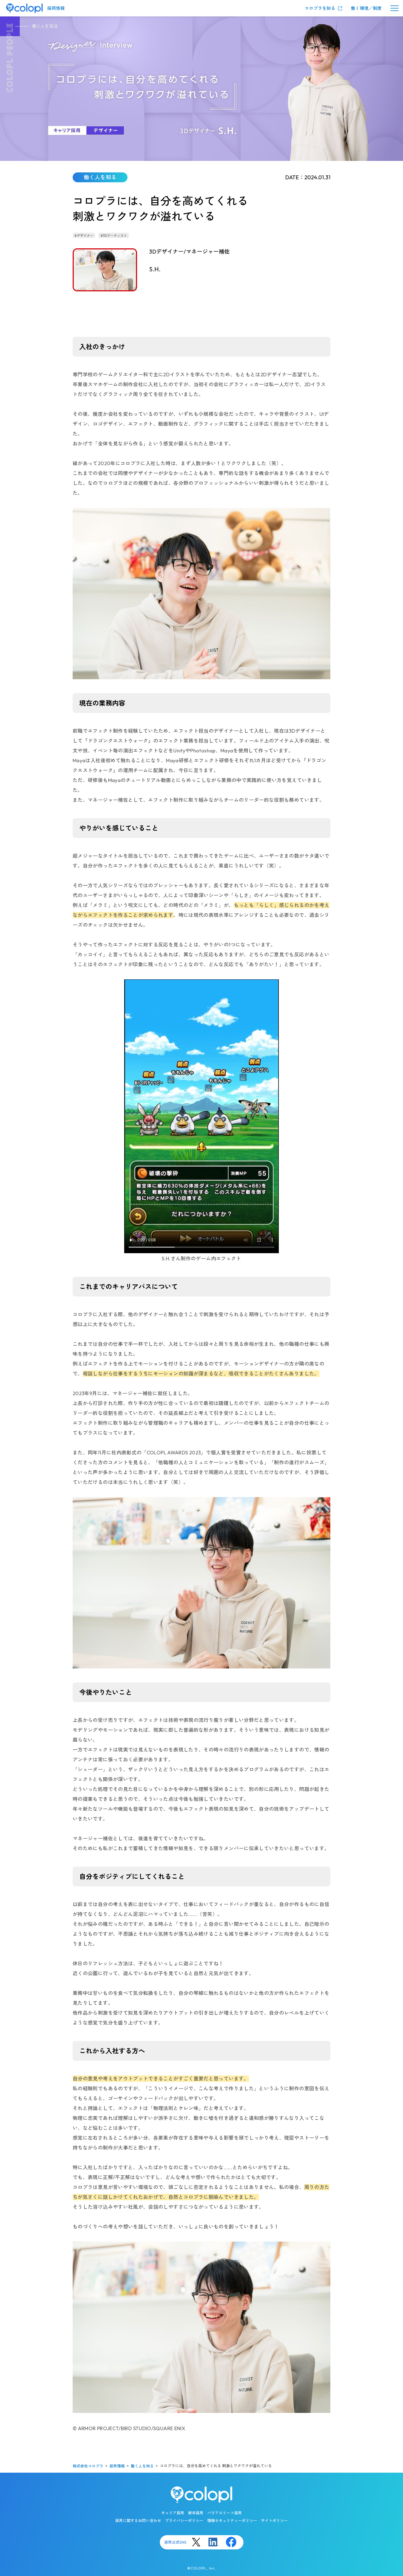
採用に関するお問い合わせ (138, 2521)
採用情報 (56, 8)
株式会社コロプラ (88, 2466)
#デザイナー (84, 236)
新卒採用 (196, 2513)
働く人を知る (142, 2466)
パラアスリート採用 (225, 2513)
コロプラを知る (320, 8)
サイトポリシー (274, 2521)
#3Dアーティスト (114, 236)
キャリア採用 (173, 2513)
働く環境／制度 (366, 8)
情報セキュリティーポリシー (232, 2521)
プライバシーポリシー (184, 2521)
